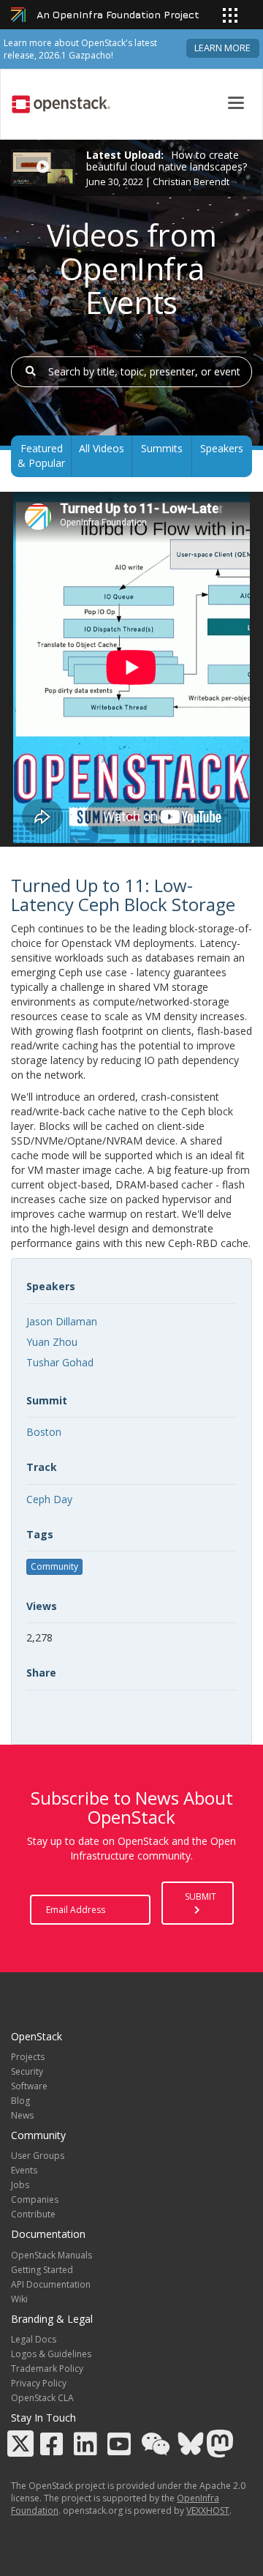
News (22, 2115)
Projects (28, 2057)
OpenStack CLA (42, 2398)
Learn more (222, 48)
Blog (20, 2101)
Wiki (19, 2299)
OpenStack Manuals (52, 2255)
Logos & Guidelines (51, 2354)
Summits (162, 448)
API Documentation (51, 2284)
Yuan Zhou (52, 1342)
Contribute (33, 2214)
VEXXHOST (208, 2511)
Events (24, 2170)
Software (29, 2086)
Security (27, 2071)
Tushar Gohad (60, 1362)
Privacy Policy (39, 2383)
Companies (35, 2199)
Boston (44, 1432)
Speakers (222, 448)
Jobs (20, 2185)
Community (54, 1566)
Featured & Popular (41, 456)
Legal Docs (34, 2339)
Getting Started (42, 2270)
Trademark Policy (47, 2369)
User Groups (38, 2156)
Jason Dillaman (62, 1321)
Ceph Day (49, 1499)
